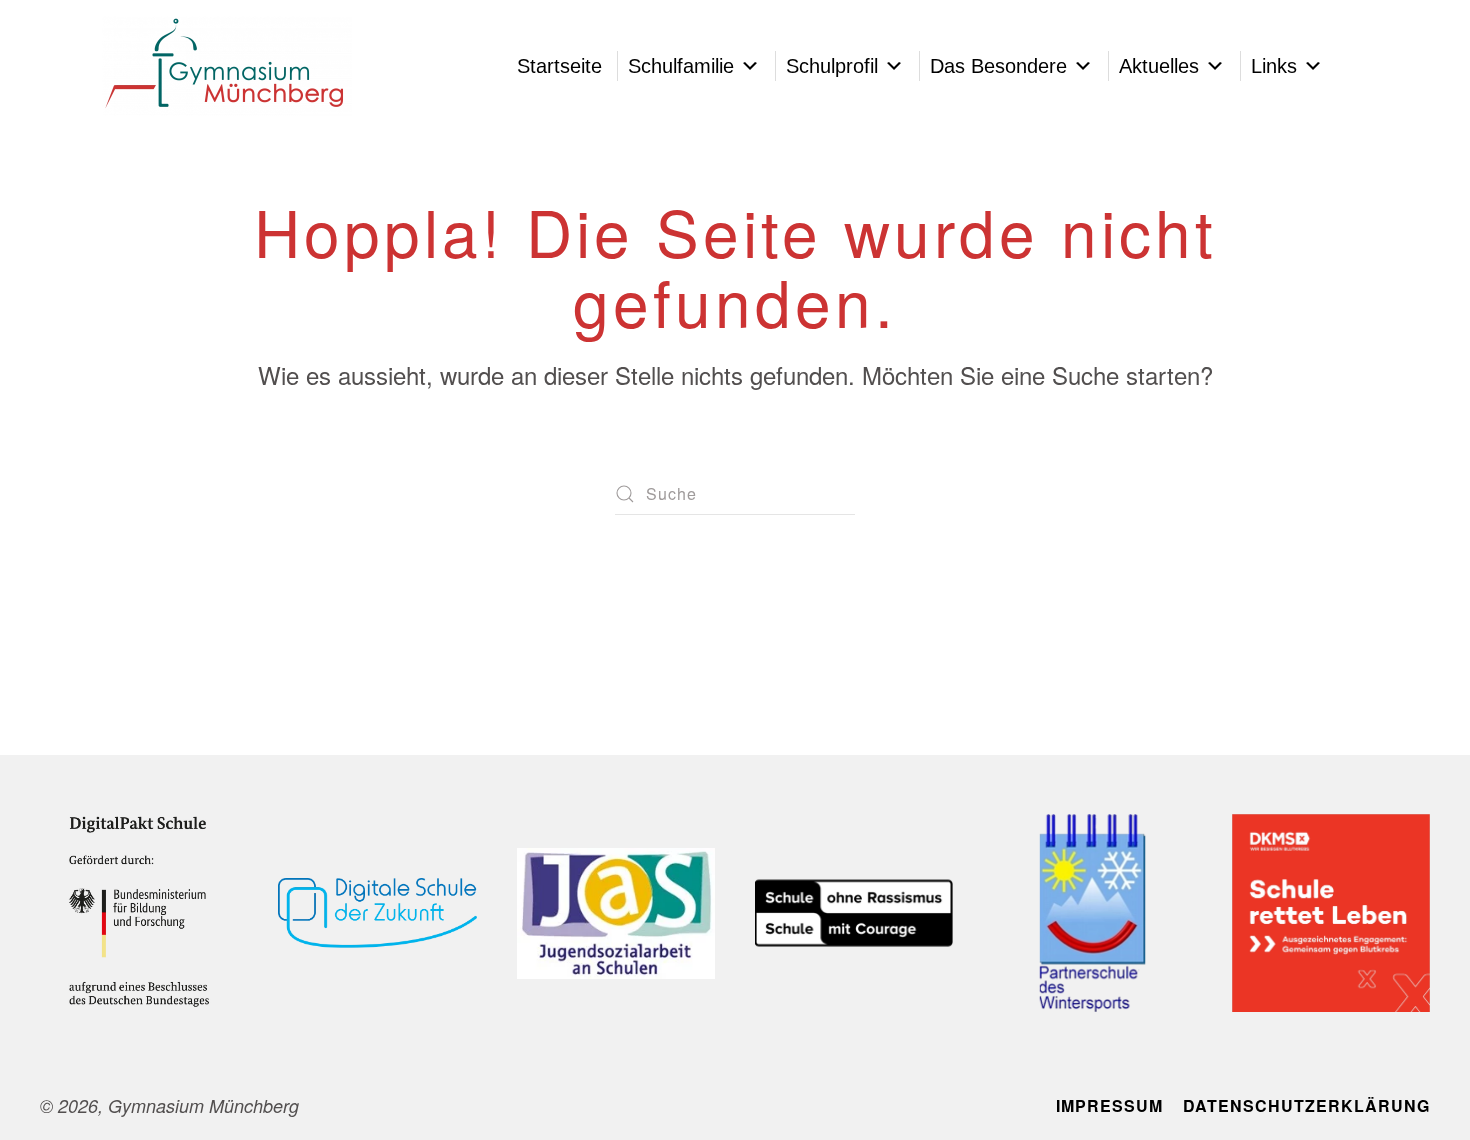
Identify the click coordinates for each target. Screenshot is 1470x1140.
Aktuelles (1159, 66)
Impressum (1109, 1105)
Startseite (559, 66)
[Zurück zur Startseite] (227, 66)
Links (1274, 66)
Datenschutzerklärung (1306, 1105)
